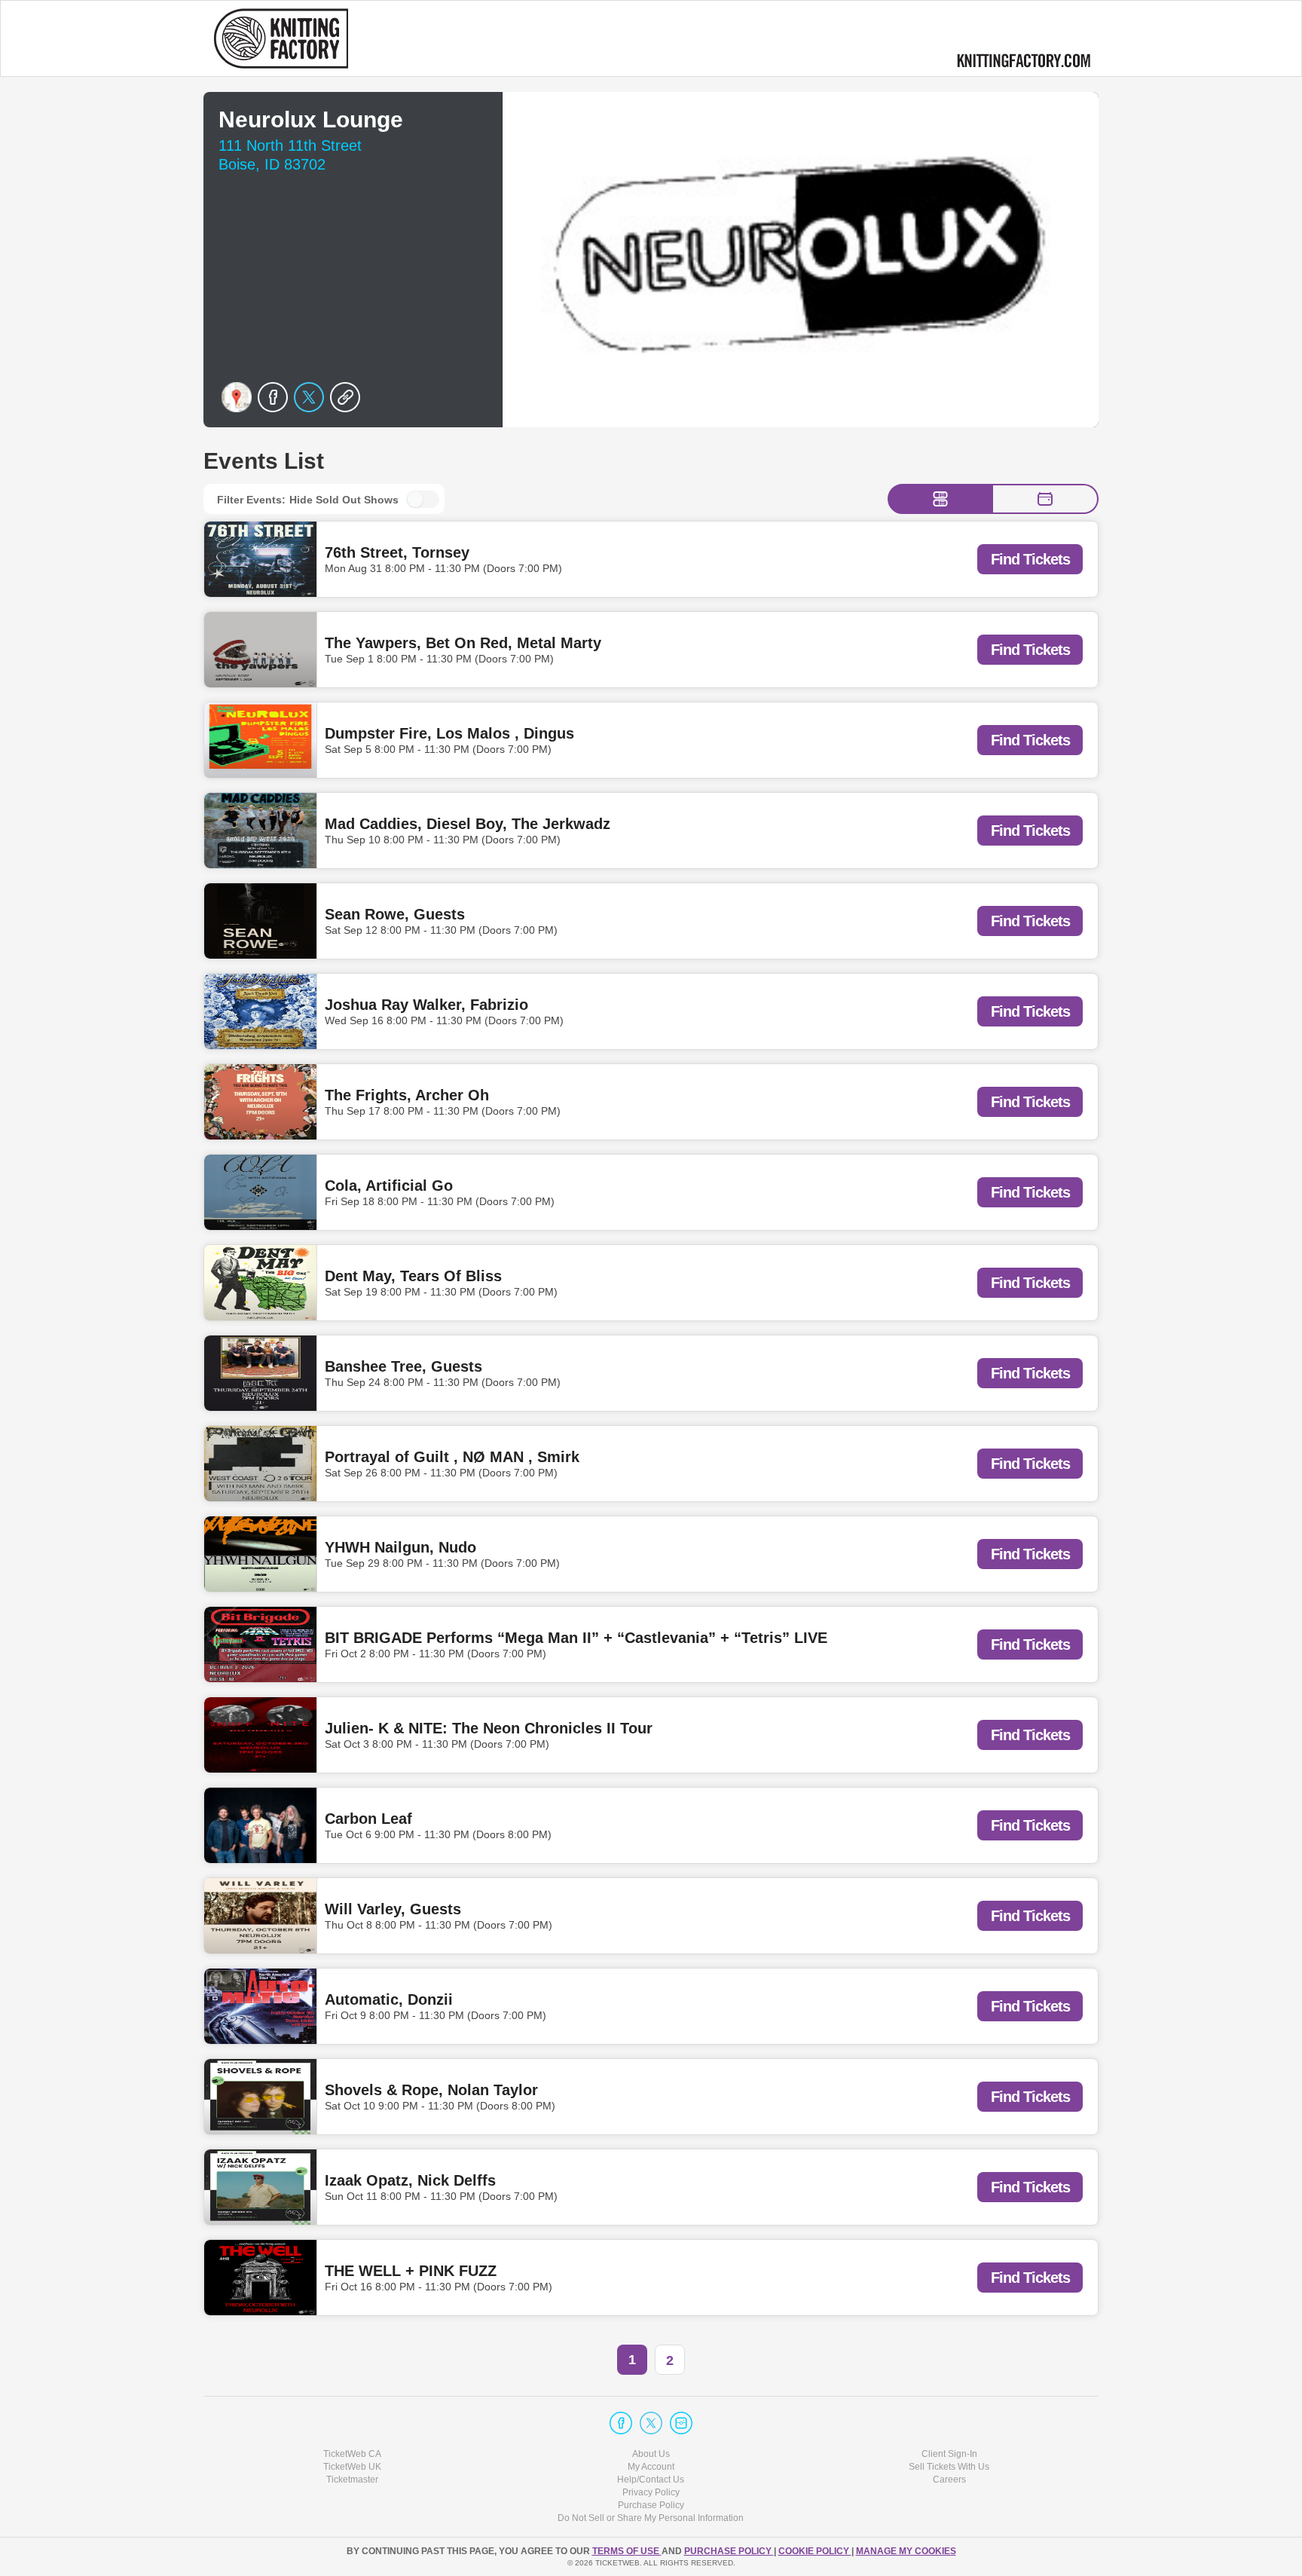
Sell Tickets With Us (949, 2467)
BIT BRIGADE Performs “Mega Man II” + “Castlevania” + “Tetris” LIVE (576, 1638)
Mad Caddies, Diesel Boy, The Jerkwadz (468, 824)
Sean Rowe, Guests (395, 914)
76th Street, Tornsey (397, 552)
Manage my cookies (906, 2551)
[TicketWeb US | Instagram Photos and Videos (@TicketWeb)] (681, 2423)
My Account (651, 2467)
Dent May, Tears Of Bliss (413, 1276)
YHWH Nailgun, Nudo (400, 1547)
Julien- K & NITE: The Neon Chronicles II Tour (489, 1728)
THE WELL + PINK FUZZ (411, 2271)
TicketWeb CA (352, 2454)
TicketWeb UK (352, 2467)
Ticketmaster (352, 2480)
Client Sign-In (949, 2454)
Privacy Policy (651, 2492)
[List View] (940, 499)
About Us (651, 2454)
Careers (949, 2480)
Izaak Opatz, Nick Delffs (410, 2180)
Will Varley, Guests (393, 1909)
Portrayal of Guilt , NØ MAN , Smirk (452, 1457)
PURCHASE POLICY (729, 2551)
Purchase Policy (651, 2505)
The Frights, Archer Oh (407, 1095)
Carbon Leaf (368, 1819)
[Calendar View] (1045, 499)
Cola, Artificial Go (389, 1186)
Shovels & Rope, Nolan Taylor (431, 2090)
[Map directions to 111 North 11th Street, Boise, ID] (237, 397)
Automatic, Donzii (389, 1999)
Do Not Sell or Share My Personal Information (651, 2518)
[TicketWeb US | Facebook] (621, 2423)
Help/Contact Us (651, 2480)
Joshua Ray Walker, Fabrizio (426, 1005)
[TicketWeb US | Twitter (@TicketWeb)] (651, 2423)
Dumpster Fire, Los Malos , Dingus (449, 733)
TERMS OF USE (627, 2551)
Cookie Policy (815, 2551)
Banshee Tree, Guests (403, 1366)
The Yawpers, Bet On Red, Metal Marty (463, 643)
